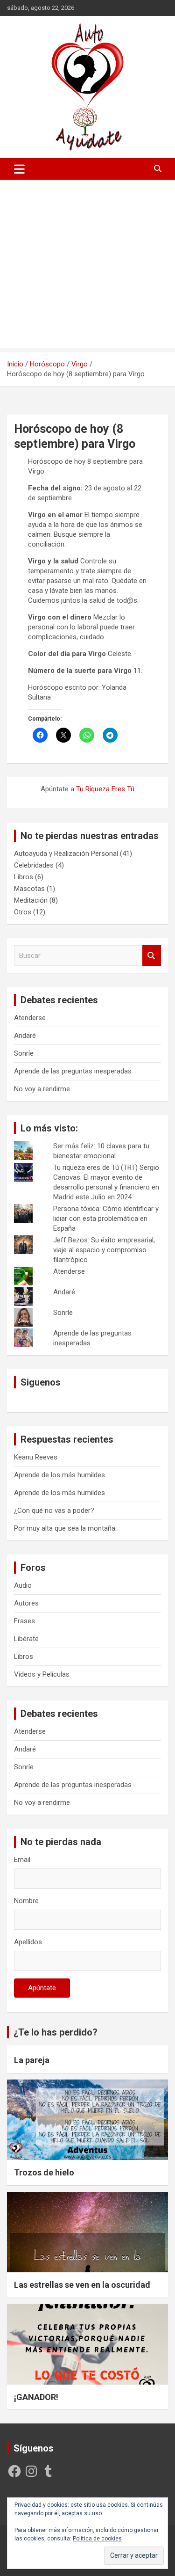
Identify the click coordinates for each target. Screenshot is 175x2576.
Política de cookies (97, 2539)
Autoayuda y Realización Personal (66, 854)
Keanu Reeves (36, 1457)
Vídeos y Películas (42, 1674)
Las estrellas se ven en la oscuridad (82, 2285)
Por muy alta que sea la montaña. (65, 1528)
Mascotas (29, 889)
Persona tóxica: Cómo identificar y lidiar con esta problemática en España (106, 1219)
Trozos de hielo (44, 2172)
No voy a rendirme (42, 1089)
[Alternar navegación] (19, 169)
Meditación (31, 900)
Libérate (26, 1639)
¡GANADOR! (36, 2397)
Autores (26, 1603)
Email (22, 1860)
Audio (23, 1585)
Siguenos (41, 1382)
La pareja (32, 2060)
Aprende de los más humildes (59, 1475)
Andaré (25, 1036)
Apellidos (28, 1942)
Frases (24, 1621)
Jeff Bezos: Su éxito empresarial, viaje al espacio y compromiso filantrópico (104, 1250)
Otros (23, 912)
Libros (24, 877)
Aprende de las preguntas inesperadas (73, 1071)
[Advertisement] (87, 266)
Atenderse (30, 1018)
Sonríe (24, 1053)
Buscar (152, 956)
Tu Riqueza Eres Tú (105, 789)
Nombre (26, 1901)
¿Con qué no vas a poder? (54, 1511)
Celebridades (34, 865)
